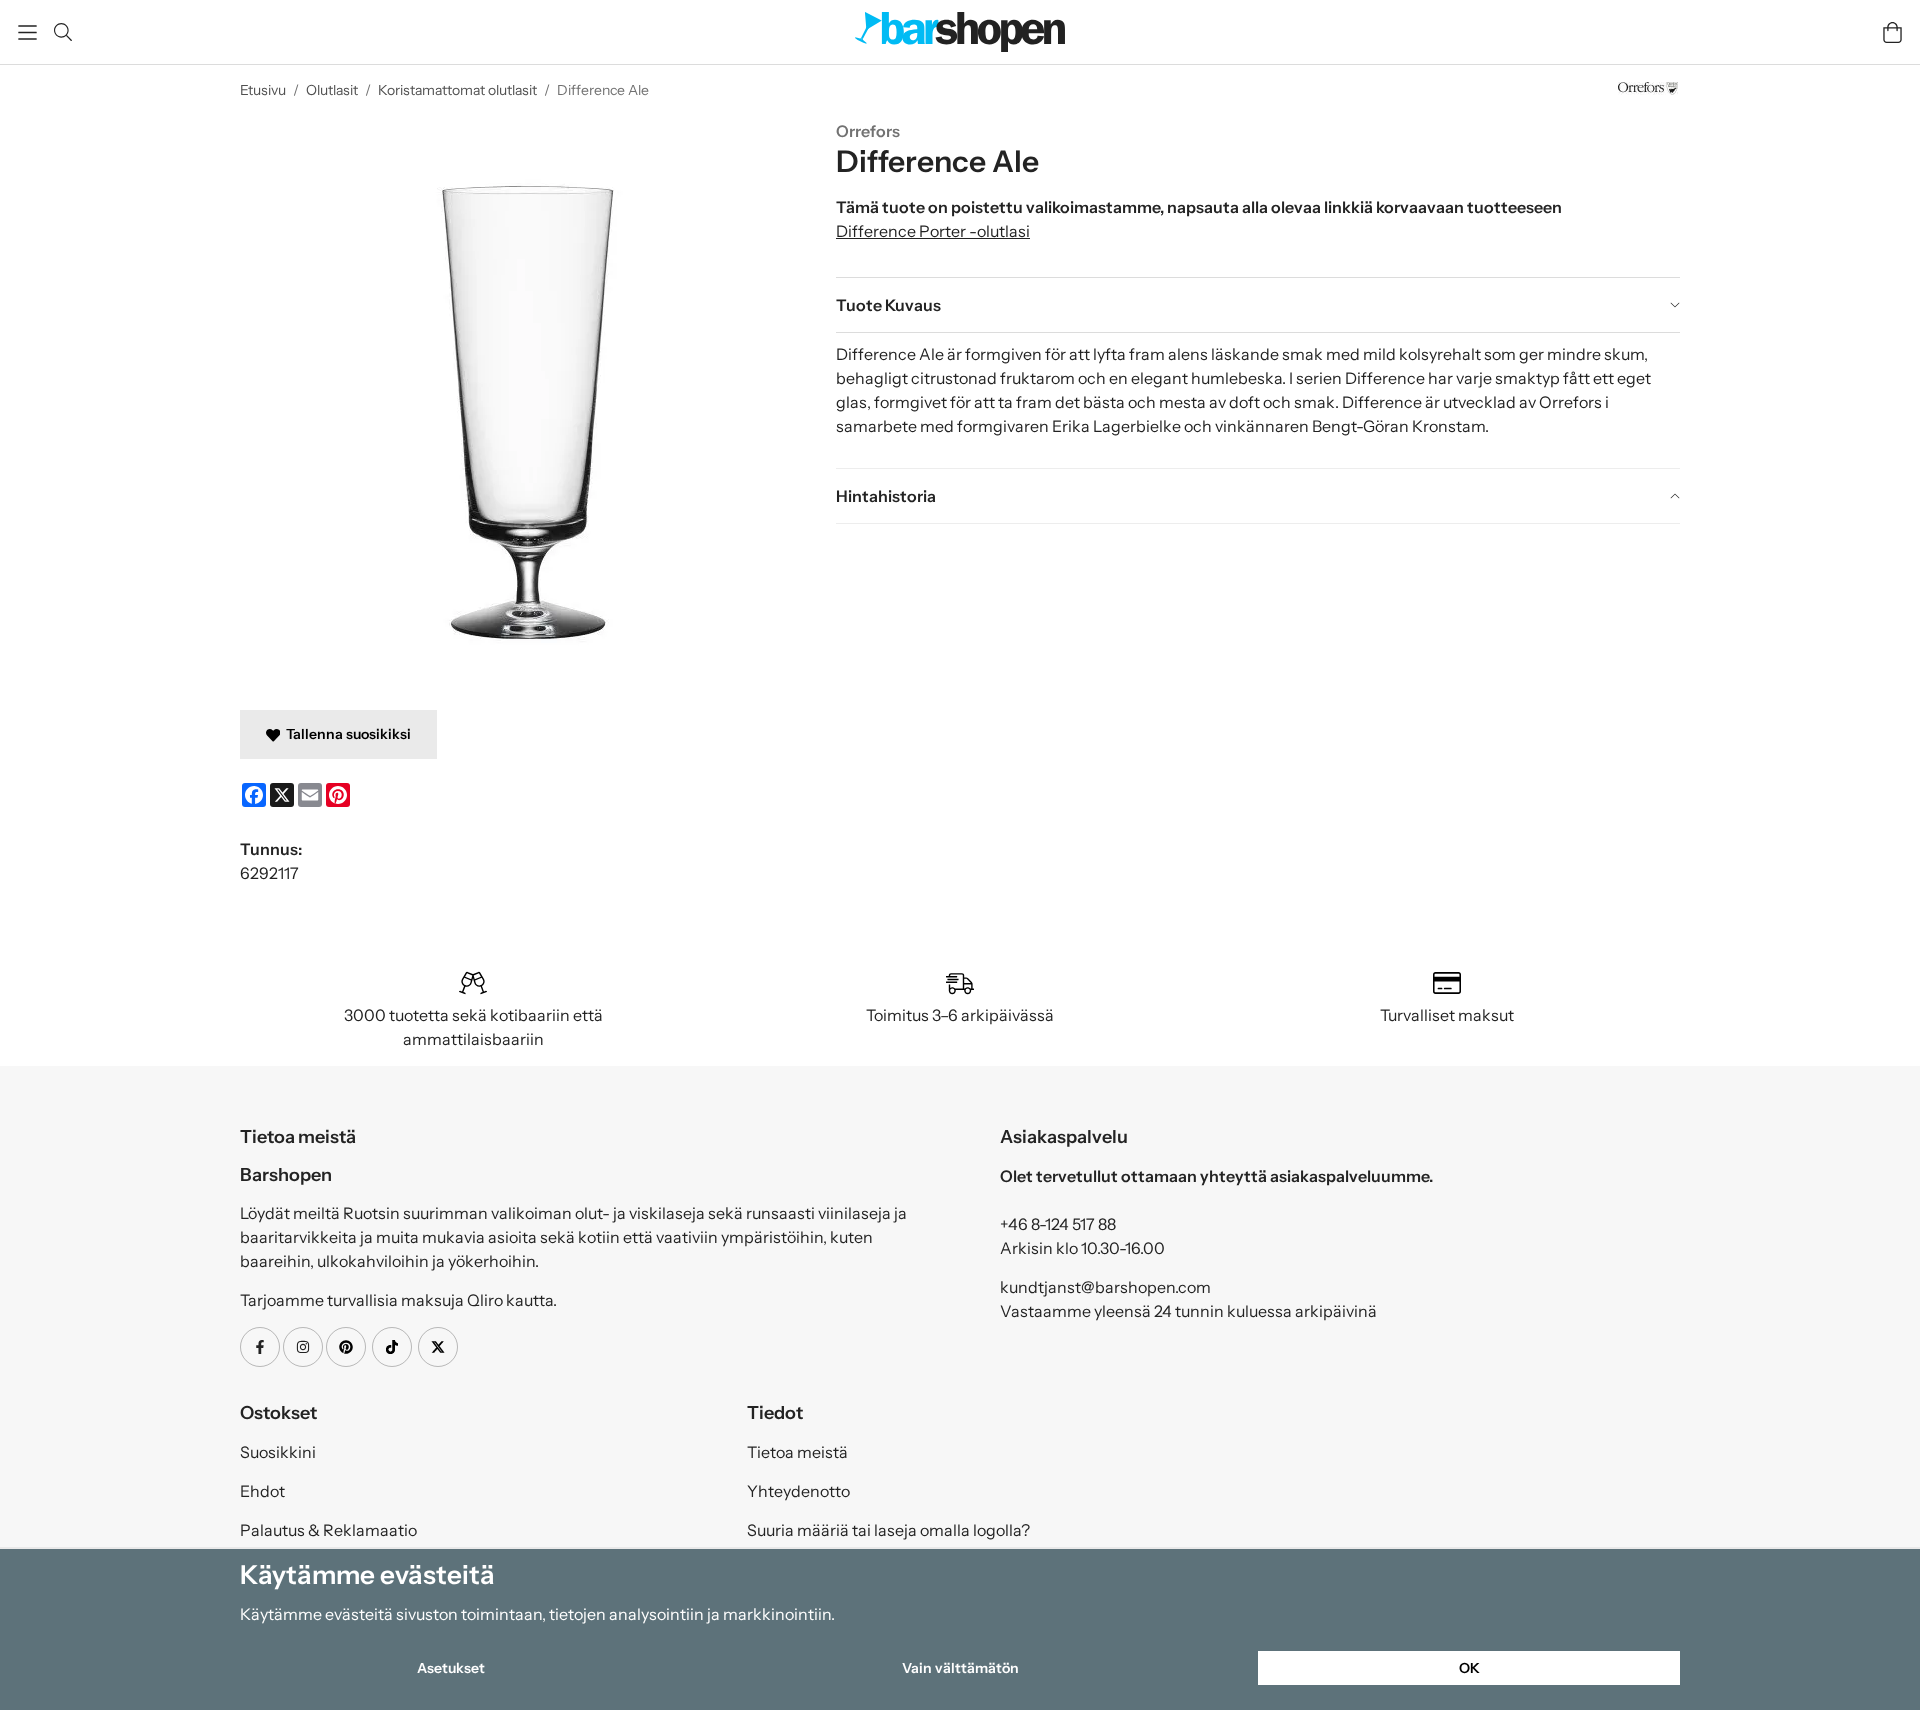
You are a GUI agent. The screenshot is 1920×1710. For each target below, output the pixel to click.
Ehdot (262, 1491)
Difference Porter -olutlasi (933, 231)
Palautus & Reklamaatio (328, 1530)
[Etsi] (62, 32)
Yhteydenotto (798, 1491)
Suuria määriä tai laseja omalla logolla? (888, 1530)
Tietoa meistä (797, 1452)
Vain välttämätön (960, 1668)
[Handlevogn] (1892, 32)
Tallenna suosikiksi (345, 734)
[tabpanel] (1258, 400)
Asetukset (451, 1668)
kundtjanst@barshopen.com (1105, 1287)
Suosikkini (278, 1452)
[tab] (1258, 305)
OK (1469, 1668)
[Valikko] (27, 32)
